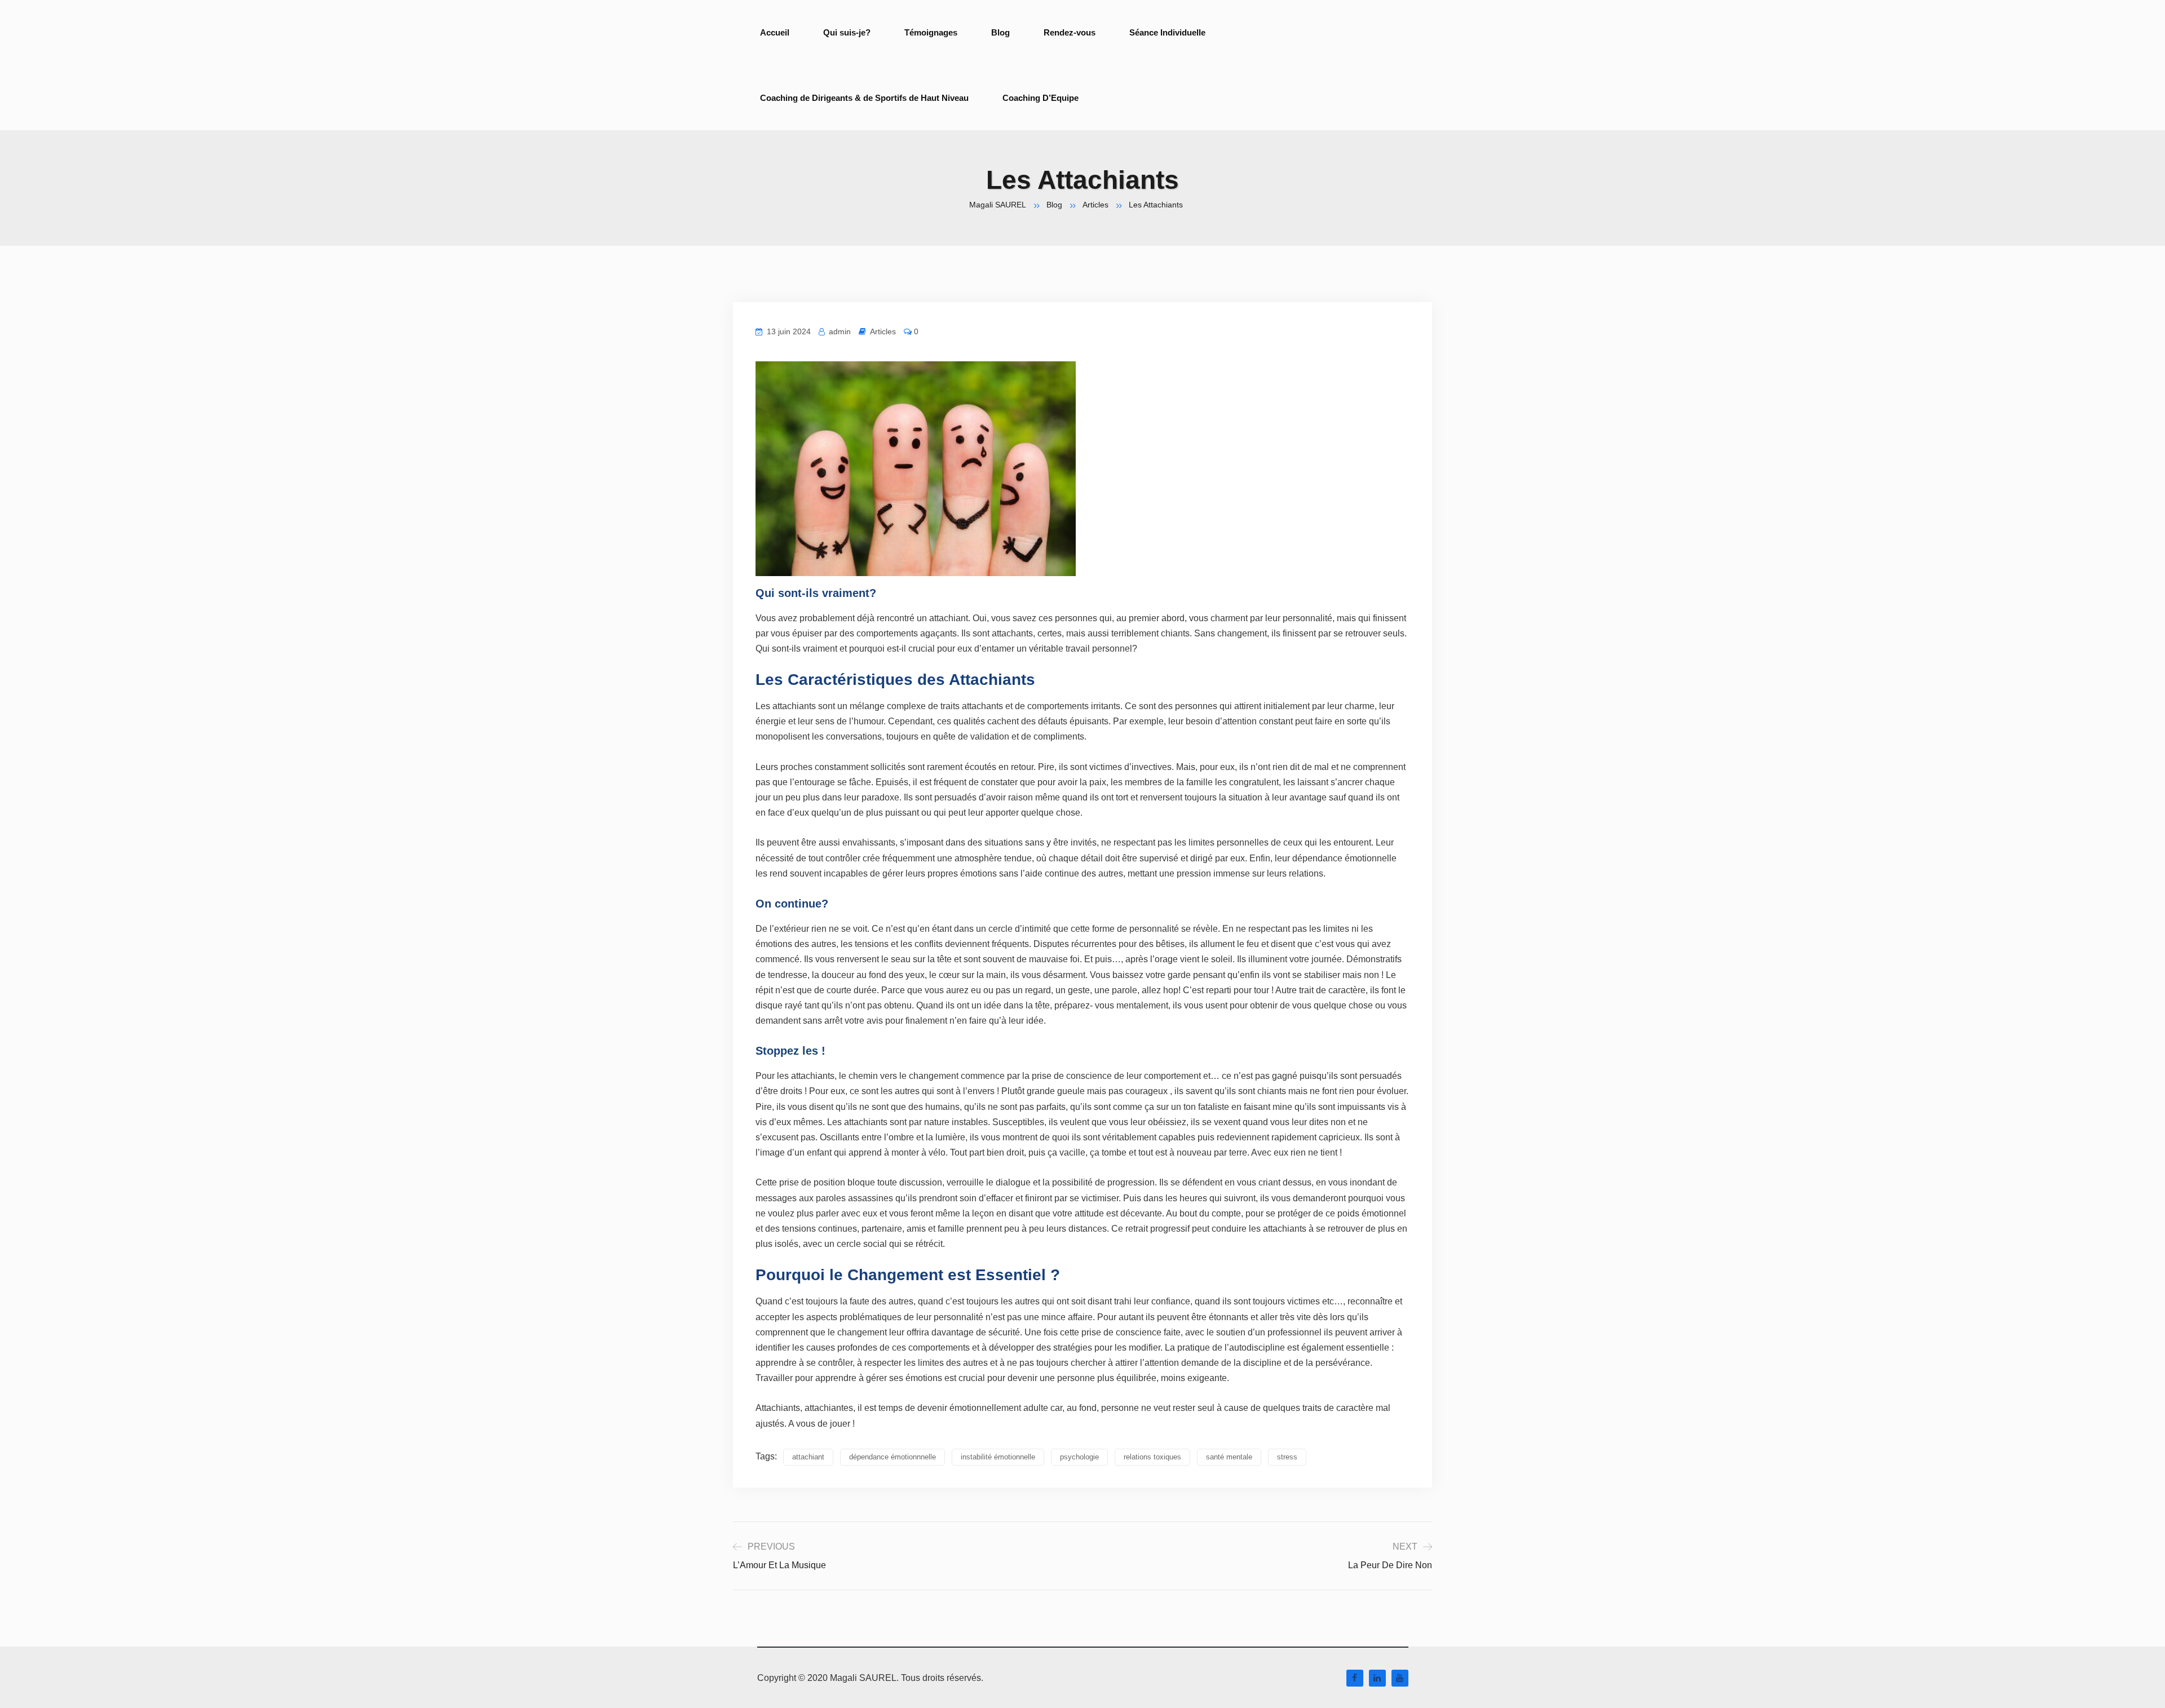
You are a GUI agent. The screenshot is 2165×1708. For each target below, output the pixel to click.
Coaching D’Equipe (1040, 98)
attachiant (808, 1457)
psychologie (1079, 1457)
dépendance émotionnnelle (892, 1457)
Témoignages (931, 32)
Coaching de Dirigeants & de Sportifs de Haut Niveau (864, 98)
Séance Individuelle (1167, 32)
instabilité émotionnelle (998, 1457)
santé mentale (1229, 1457)
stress (1287, 1457)
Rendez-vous (1070, 32)
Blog (1000, 32)
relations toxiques (1152, 1457)
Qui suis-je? (847, 32)
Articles (883, 331)
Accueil (775, 32)
